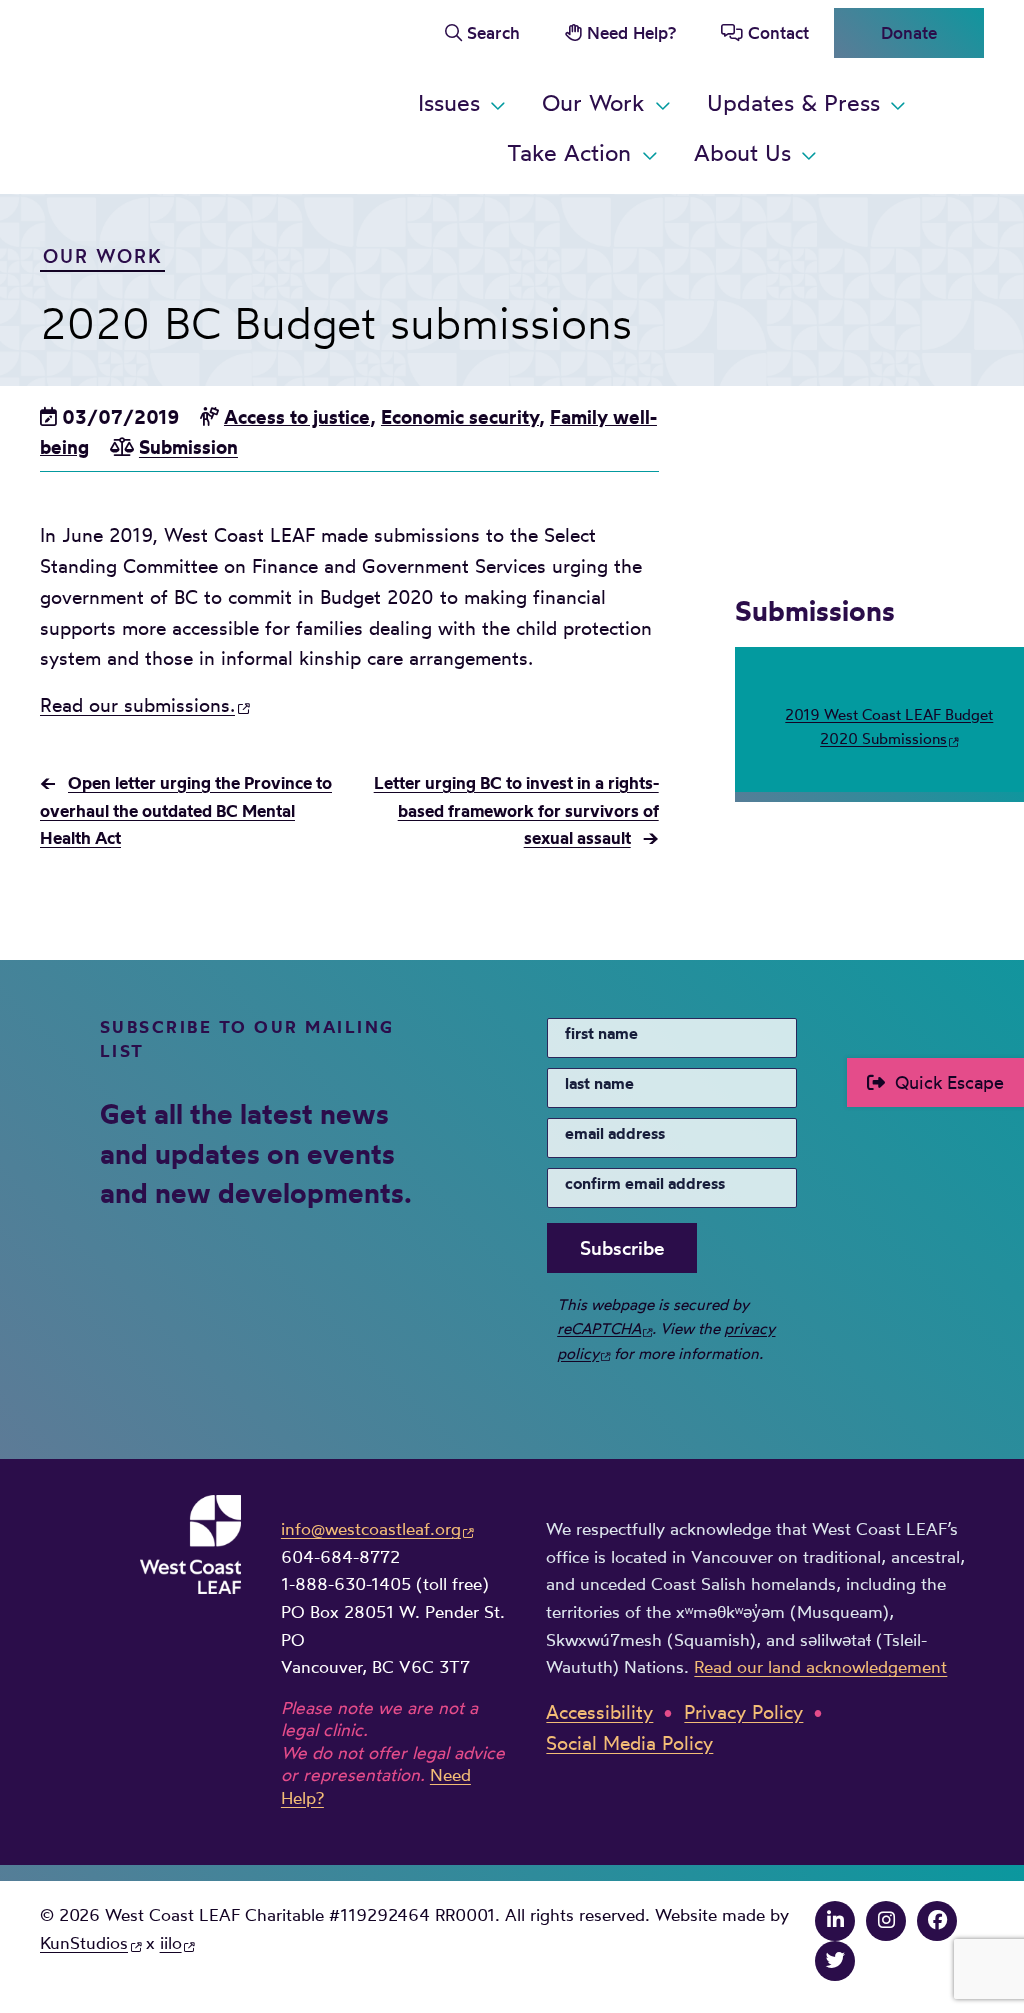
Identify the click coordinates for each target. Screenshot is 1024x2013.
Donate (909, 32)
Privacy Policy (743, 1712)
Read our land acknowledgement (820, 1666)
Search (493, 32)
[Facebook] (937, 1920)
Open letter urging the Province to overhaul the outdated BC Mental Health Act (186, 810)
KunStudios (84, 1942)
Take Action (569, 152)
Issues (449, 102)
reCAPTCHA (599, 1328)
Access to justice (297, 417)
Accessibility (599, 1712)
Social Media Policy (629, 1743)
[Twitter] (835, 1960)
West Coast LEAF (190, 93)
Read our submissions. (137, 705)
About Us (742, 152)
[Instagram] (886, 1920)
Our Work (593, 102)
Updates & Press (793, 102)
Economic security (460, 417)
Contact (778, 32)
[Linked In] (835, 1920)
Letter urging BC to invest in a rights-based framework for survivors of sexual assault (516, 810)
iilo (171, 1942)
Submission (188, 447)
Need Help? (631, 32)
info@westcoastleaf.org (371, 1528)
